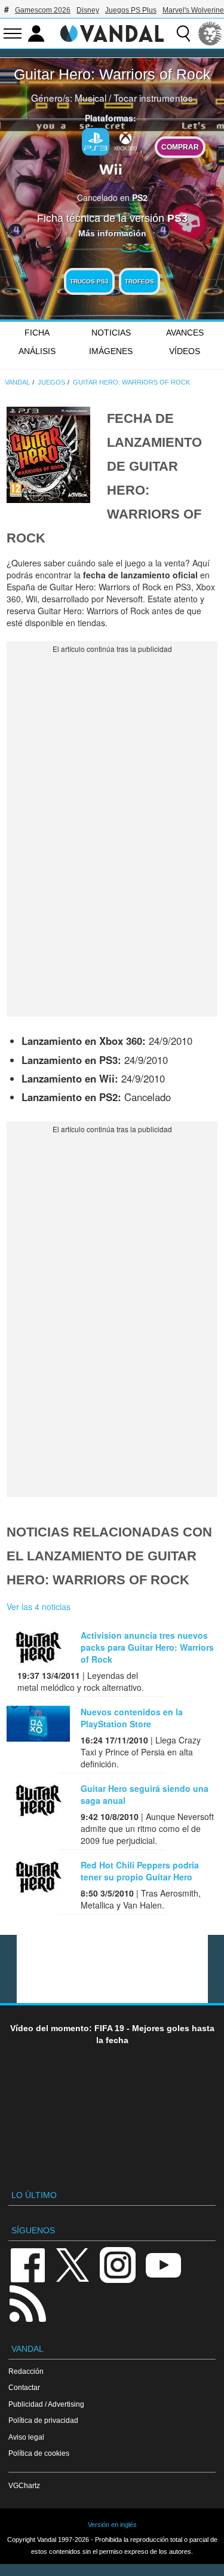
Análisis (37, 351)
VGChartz (24, 2485)
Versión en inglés (112, 2525)
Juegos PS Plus (131, 10)
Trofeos (139, 281)
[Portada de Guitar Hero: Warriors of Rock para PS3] (48, 453)
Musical (90, 97)
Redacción (26, 2371)
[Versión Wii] (111, 168)
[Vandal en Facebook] (27, 2264)
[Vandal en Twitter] (73, 2264)
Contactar (24, 2387)
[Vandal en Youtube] (163, 2264)
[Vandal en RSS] (27, 2302)
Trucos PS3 (89, 281)
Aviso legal (26, 2437)
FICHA (37, 333)
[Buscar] (183, 33)
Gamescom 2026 (43, 10)
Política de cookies (39, 2453)
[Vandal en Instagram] (118, 2264)
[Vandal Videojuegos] (112, 32)
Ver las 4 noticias (39, 1606)
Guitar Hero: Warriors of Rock (112, 74)
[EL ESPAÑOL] (210, 33)
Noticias (111, 333)
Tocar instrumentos (153, 97)
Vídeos (185, 351)
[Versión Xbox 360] (125, 141)
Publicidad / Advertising (46, 2404)
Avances (185, 333)
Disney (88, 10)
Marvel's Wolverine (193, 10)
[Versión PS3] (96, 142)
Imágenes (111, 351)
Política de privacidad (43, 2420)
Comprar (180, 147)
